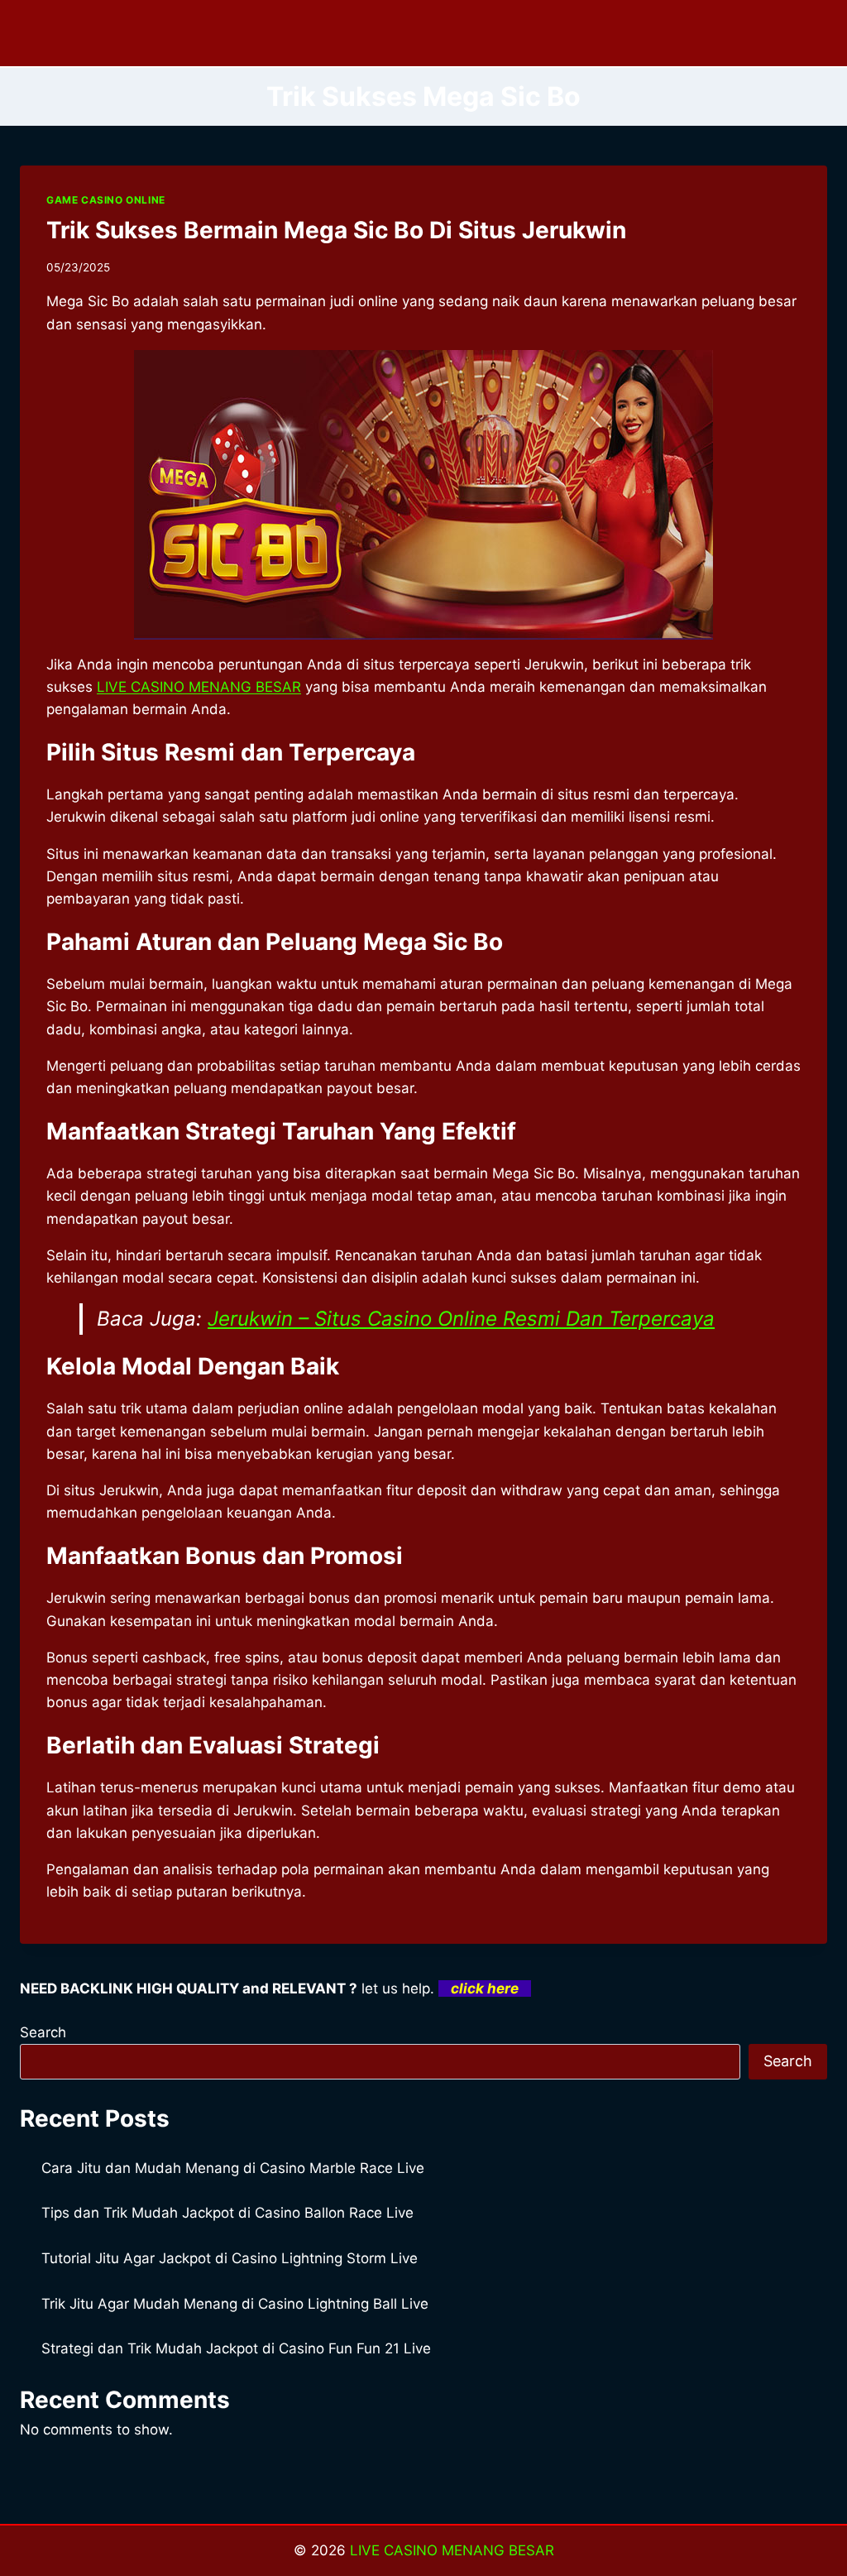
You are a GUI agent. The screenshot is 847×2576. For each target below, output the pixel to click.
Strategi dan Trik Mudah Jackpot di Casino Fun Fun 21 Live (236, 2348)
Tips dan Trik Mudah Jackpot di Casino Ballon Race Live (227, 2213)
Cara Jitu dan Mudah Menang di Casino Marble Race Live (233, 2168)
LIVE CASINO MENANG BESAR (452, 2550)
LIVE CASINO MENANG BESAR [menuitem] (199, 687)
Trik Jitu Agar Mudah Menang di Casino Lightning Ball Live (235, 2304)
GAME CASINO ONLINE (106, 200)
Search (43, 2032)
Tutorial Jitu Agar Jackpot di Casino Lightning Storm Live (230, 2258)
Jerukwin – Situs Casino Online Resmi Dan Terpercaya (461, 1319)
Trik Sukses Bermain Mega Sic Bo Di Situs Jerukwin (336, 230)
